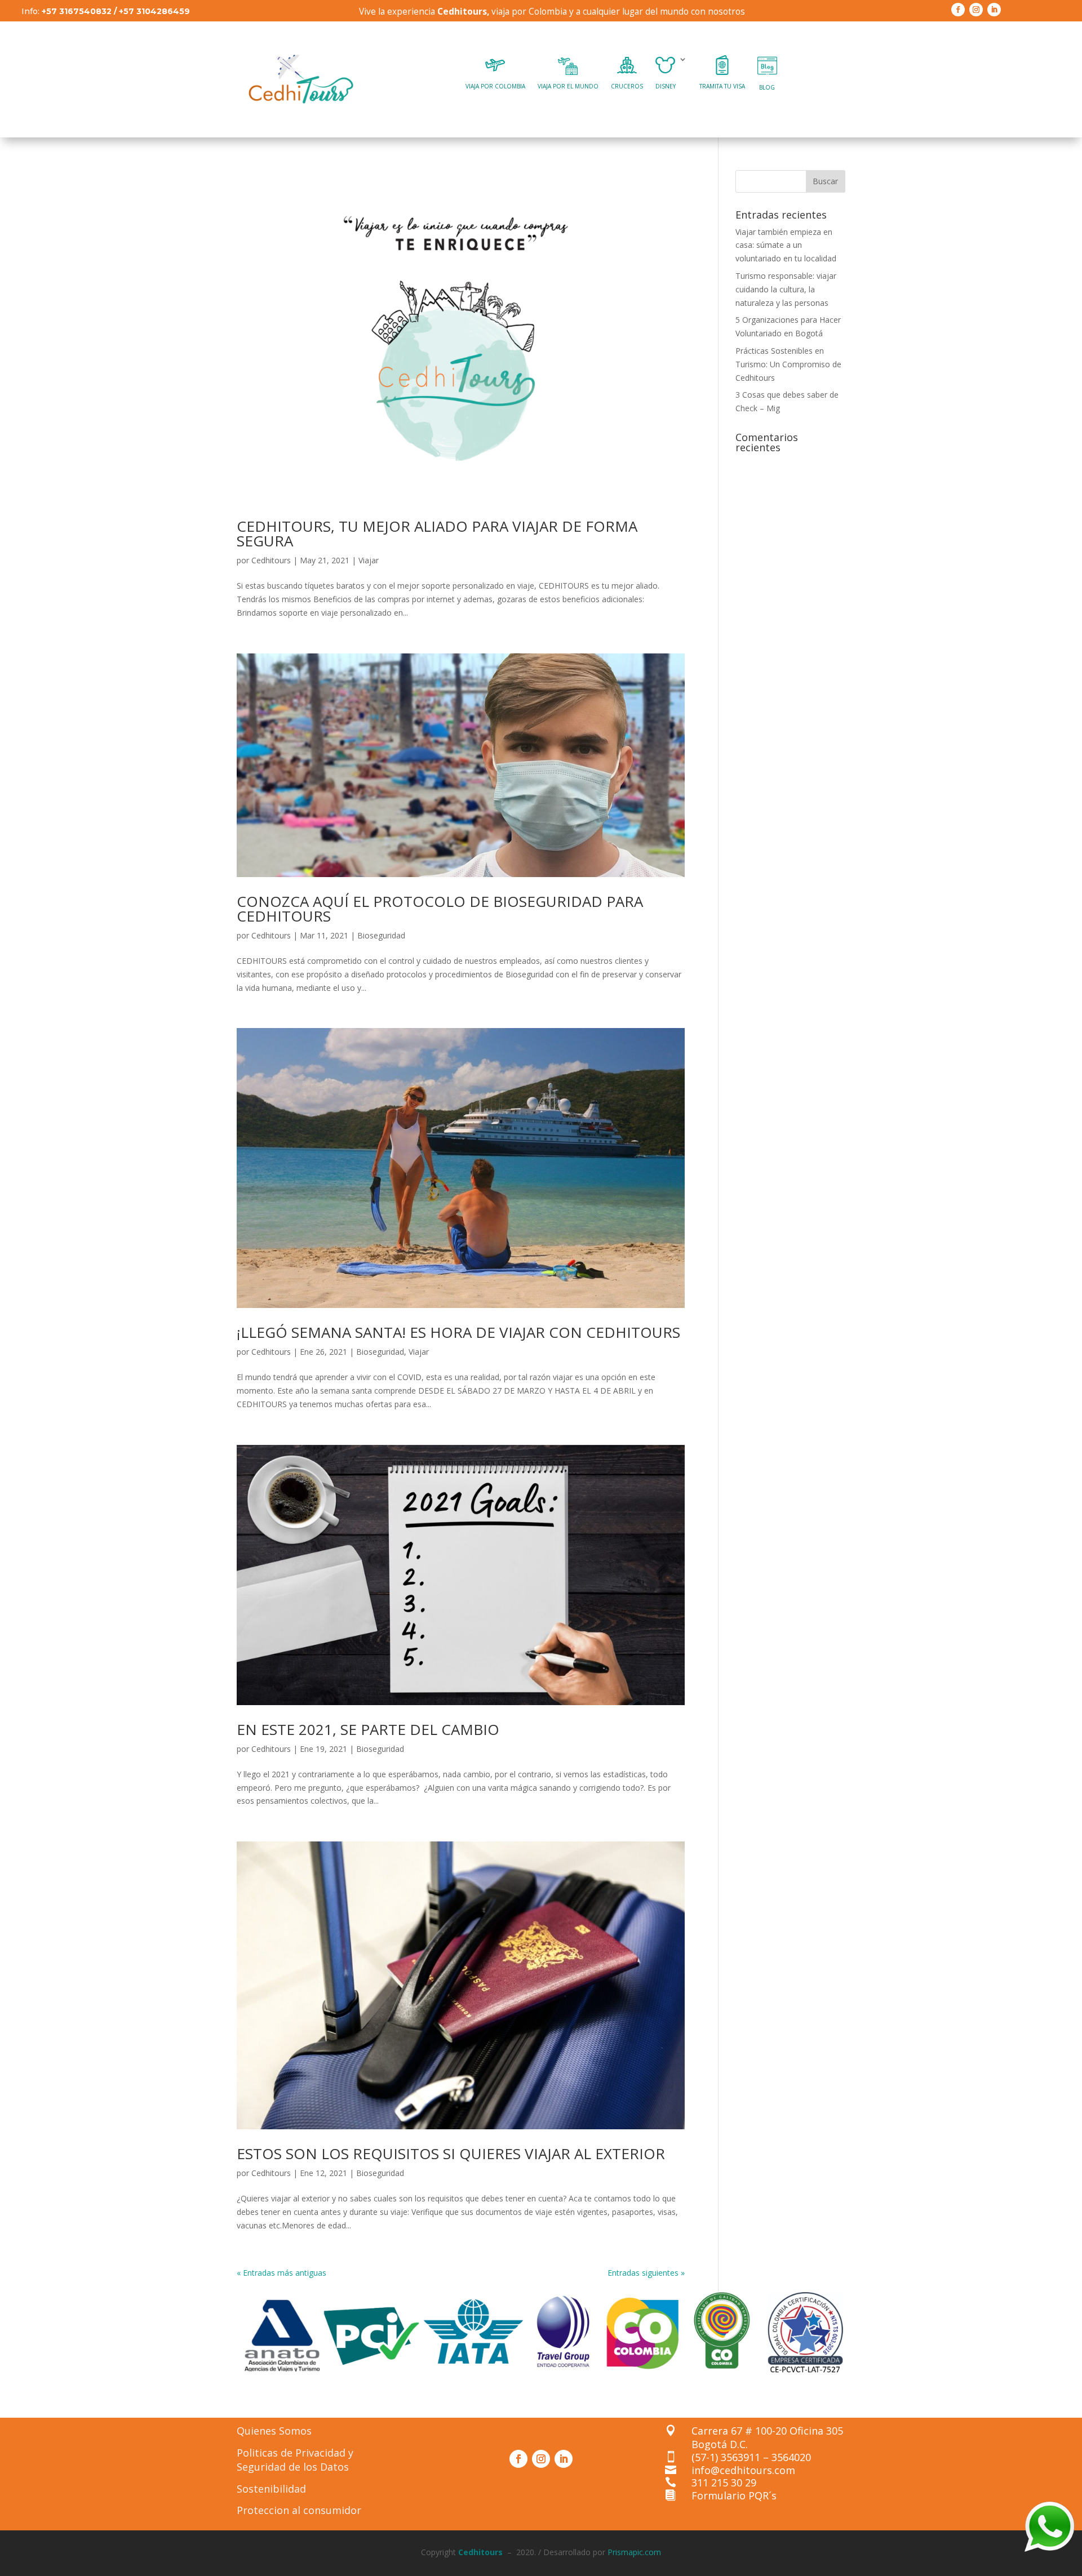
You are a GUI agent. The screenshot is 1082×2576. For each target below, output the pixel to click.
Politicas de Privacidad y (295, 2453)
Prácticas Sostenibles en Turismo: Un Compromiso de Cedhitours (788, 364)
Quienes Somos (274, 2431)
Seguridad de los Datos (293, 2467)
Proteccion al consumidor (299, 2510)
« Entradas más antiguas (281, 2273)
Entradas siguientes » (646, 2273)
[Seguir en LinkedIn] (994, 10)
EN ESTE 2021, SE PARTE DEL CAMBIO (368, 1729)
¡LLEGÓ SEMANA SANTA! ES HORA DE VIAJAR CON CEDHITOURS (458, 1332)
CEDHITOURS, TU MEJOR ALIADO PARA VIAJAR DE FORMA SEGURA (437, 533)
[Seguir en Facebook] (958, 10)
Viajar (369, 560)
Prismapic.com (634, 2552)
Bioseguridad (381, 935)
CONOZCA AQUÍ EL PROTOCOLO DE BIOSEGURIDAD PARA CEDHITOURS (440, 909)
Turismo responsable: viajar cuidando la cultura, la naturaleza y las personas (786, 289)
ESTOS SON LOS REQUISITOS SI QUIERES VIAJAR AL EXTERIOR (451, 2154)
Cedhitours (271, 560)
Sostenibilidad (271, 2489)
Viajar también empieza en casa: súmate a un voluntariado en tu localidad (787, 245)
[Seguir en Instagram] (976, 10)
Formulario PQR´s (734, 2495)
